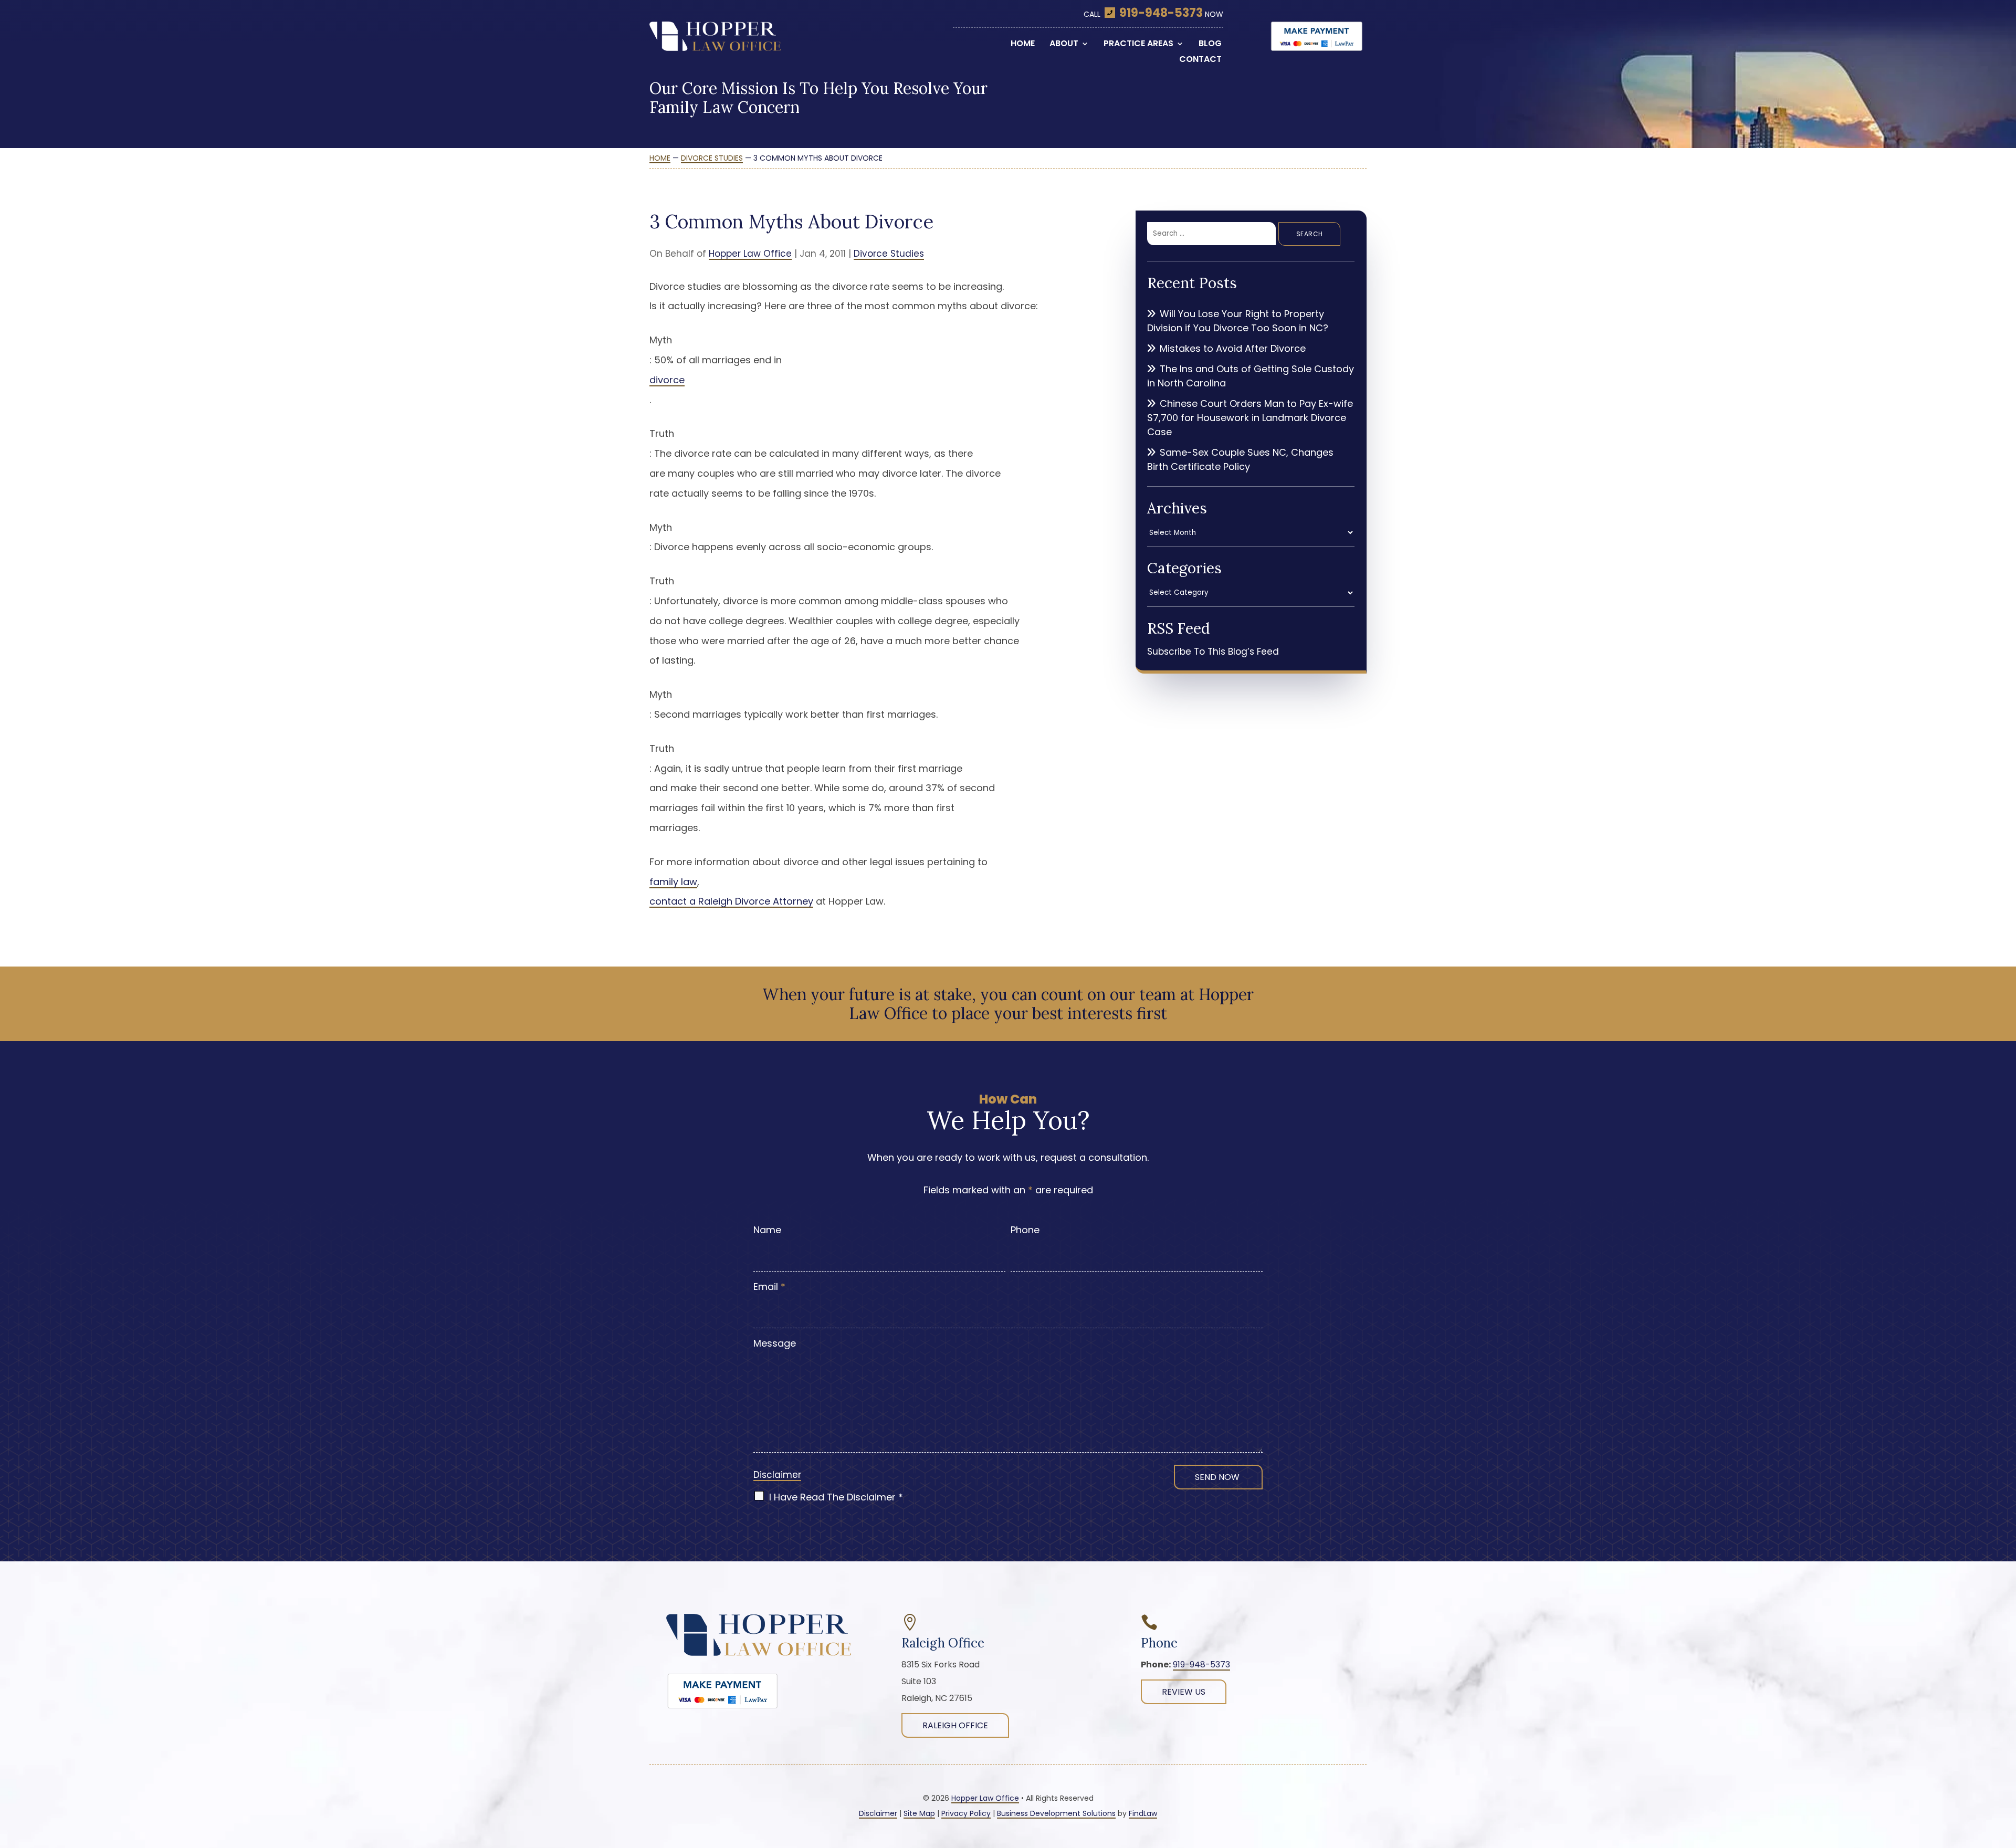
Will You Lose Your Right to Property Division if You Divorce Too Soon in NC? (1238, 321)
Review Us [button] (1184, 1692)
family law (673, 882)
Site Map (919, 1813)
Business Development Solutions (1056, 1813)
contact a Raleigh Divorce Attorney (731, 901)
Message (775, 1343)
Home (1023, 45)
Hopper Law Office (750, 254)
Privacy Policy (966, 1813)
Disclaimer (777, 1475)
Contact (1200, 60)
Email (769, 1287)
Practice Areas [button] (1138, 45)
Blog (1210, 45)
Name (767, 1230)
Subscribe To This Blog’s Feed (1213, 652)
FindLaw (1143, 1813)
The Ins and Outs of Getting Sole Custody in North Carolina (1251, 376)
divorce (667, 380)
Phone (1025, 1230)
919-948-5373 (1161, 13)
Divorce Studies (889, 254)
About (1064, 45)
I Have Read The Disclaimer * (836, 1497)
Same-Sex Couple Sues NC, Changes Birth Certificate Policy (1240, 459)
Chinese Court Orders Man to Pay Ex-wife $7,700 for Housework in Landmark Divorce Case (1250, 418)
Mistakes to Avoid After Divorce (1233, 348)
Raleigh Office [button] (955, 1725)
